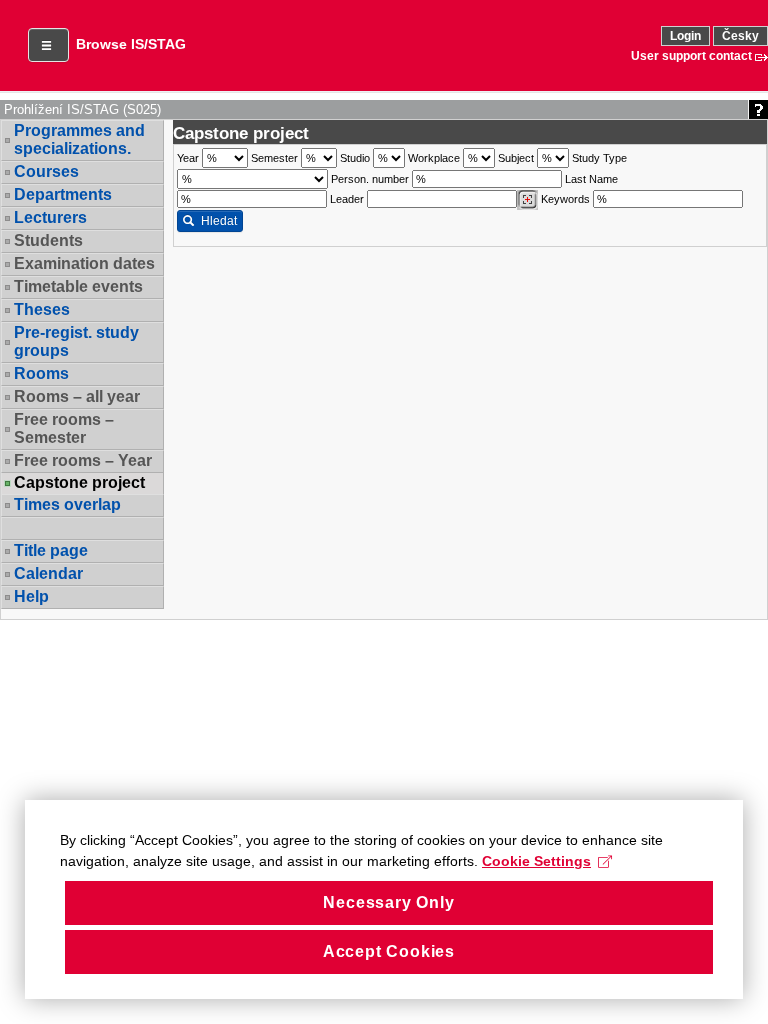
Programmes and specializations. (79, 139)
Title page (51, 550)
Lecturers (50, 217)
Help (31, 596)
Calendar (48, 573)
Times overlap (67, 504)
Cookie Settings (536, 861)
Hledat (219, 221)
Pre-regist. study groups (76, 341)
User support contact (691, 56)
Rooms (41, 373)
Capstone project (79, 483)
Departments (63, 194)
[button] (48, 45)
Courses (46, 171)
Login (685, 36)
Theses (42, 309)
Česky (740, 36)
